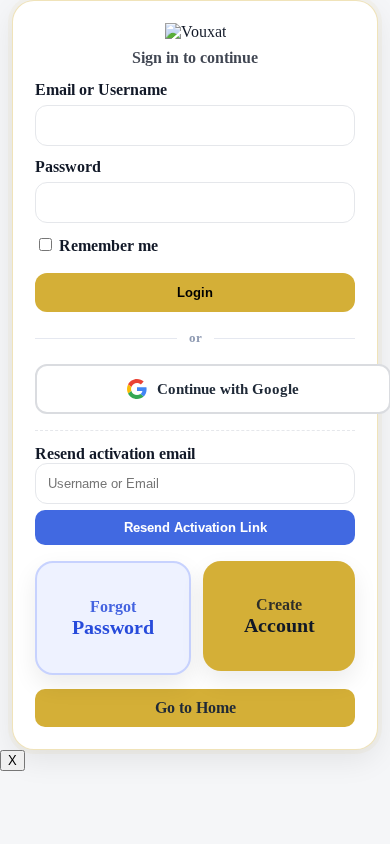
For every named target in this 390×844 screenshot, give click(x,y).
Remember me (106, 245)
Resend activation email (115, 453)
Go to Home (195, 707)
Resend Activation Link (195, 527)
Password (68, 166)
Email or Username (101, 89)
